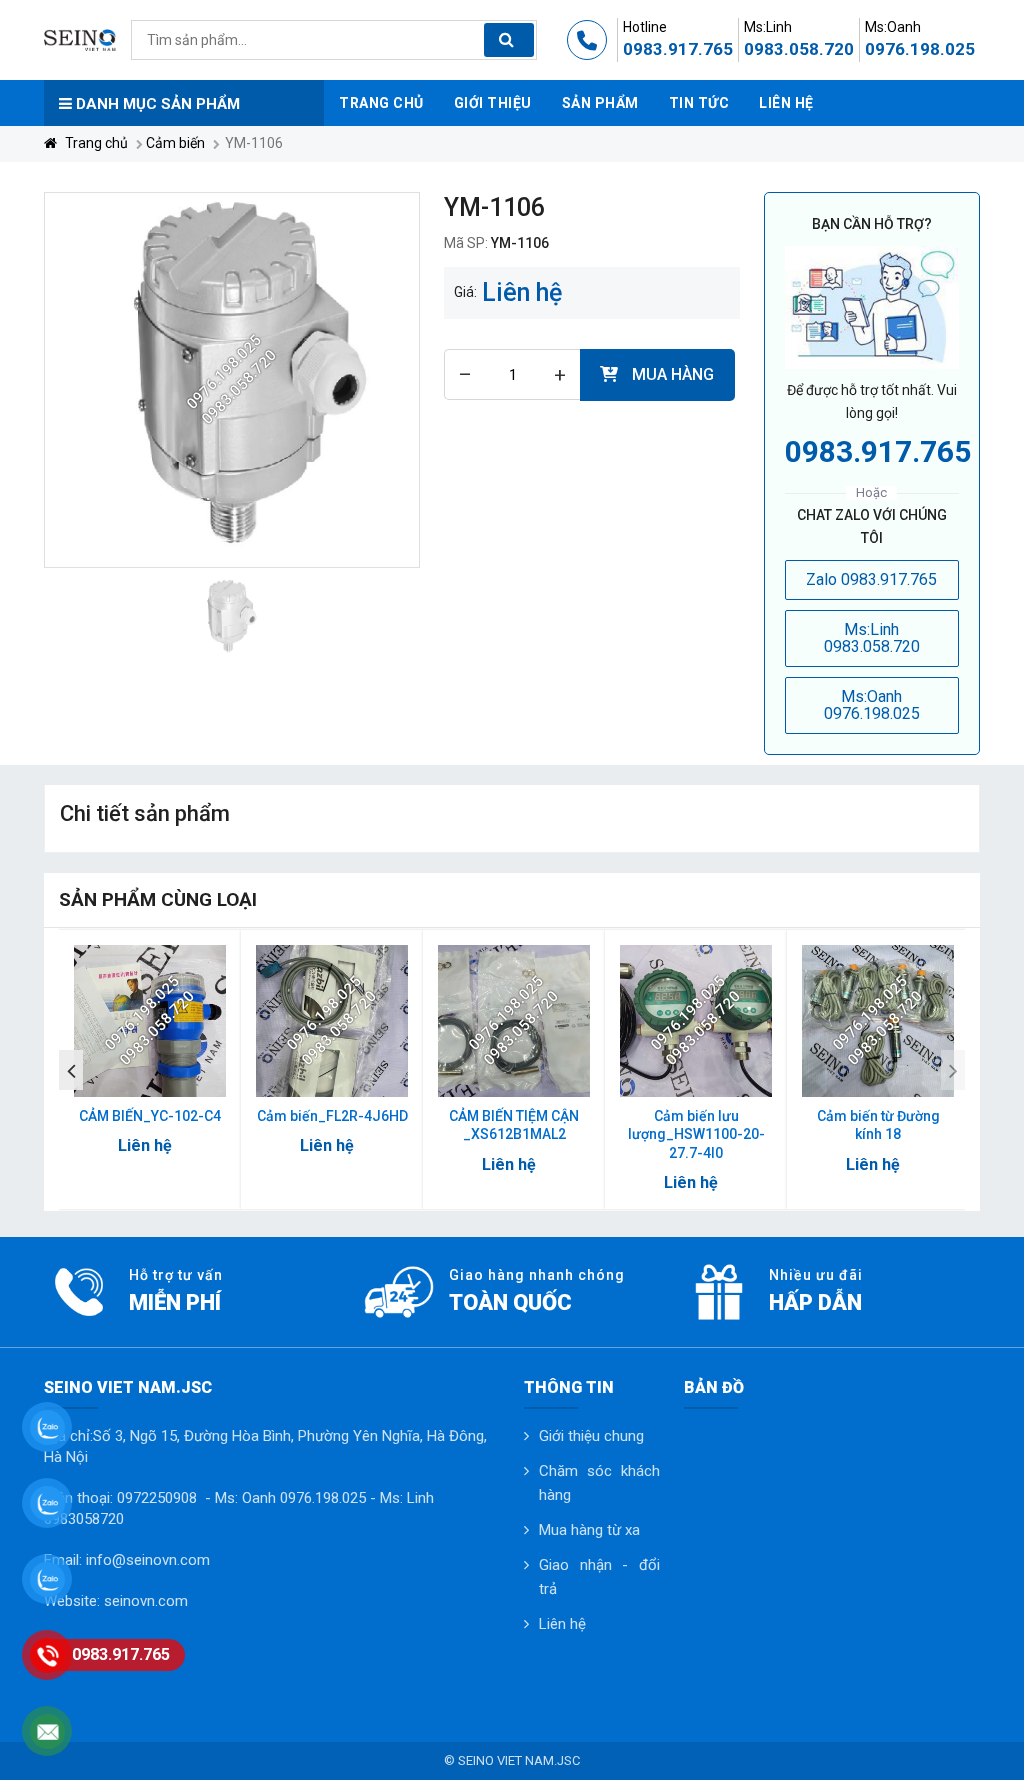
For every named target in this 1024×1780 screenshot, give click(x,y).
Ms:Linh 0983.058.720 (872, 638)
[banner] (80, 39)
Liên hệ (562, 1624)
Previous (71, 1070)
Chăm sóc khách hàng (599, 1483)
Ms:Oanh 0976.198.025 (872, 705)
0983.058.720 (799, 49)
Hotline (645, 27)
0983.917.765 (678, 49)
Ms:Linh (768, 27)
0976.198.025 (920, 49)
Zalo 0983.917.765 (871, 579)
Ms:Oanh (893, 27)
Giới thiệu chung (591, 1436)
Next (953, 1070)
